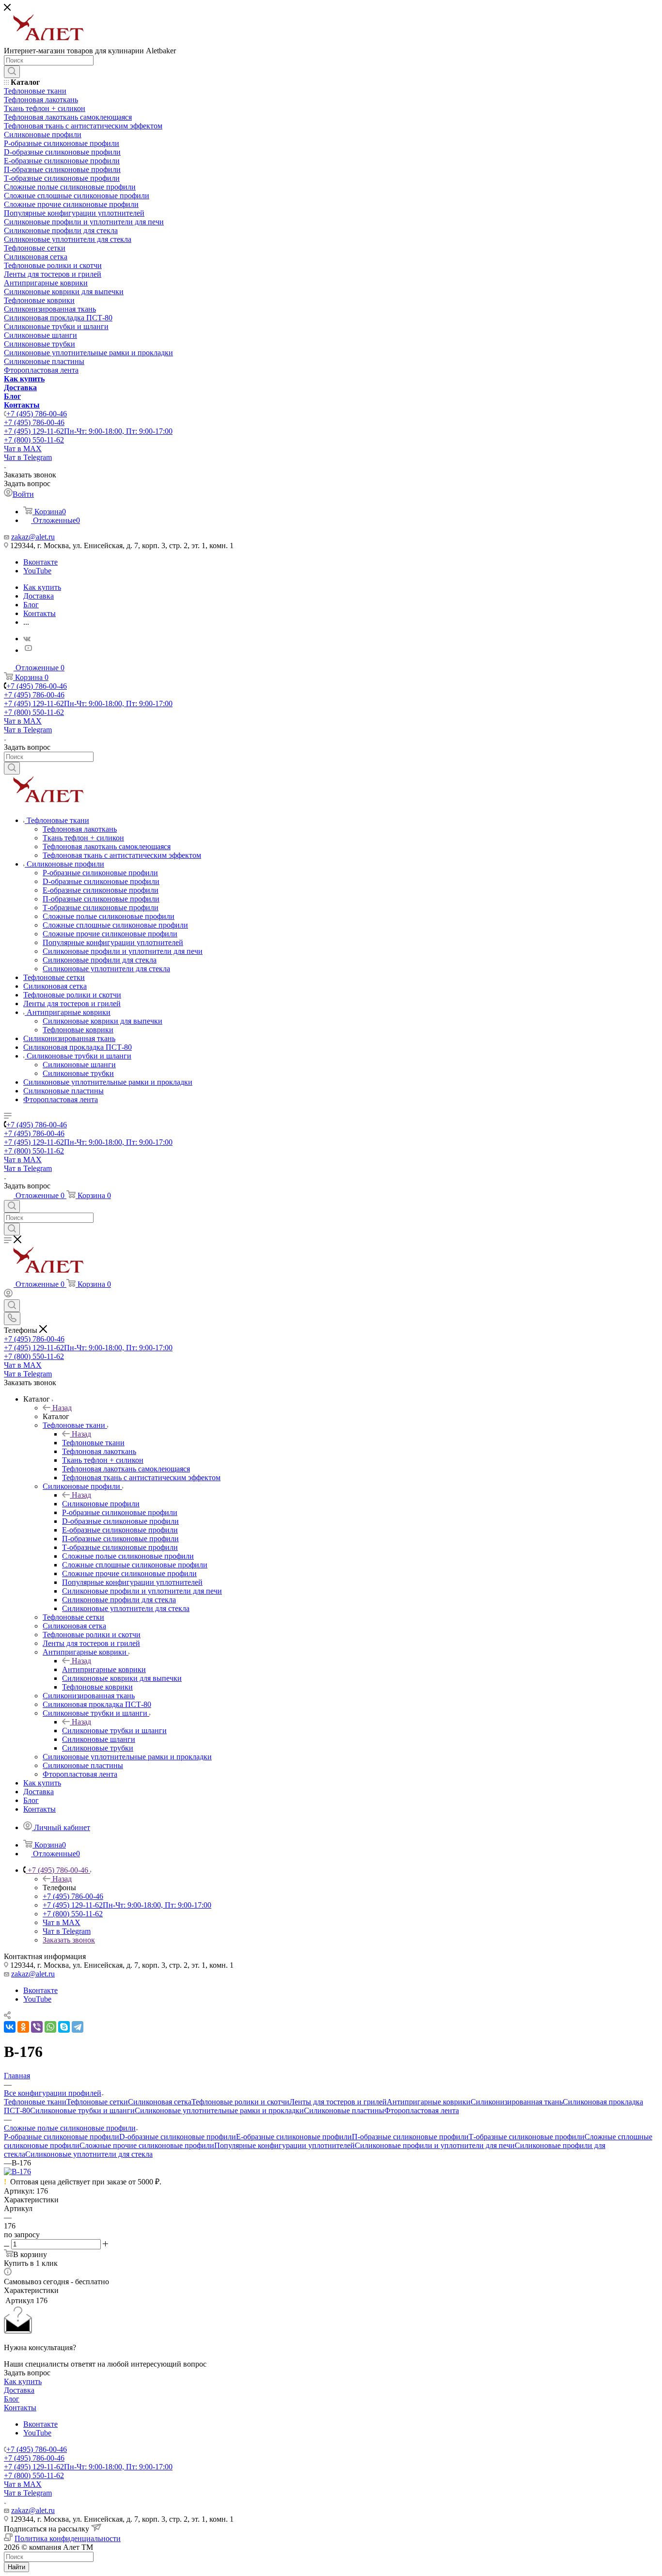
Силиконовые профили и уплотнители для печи (435, 2145)
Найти (16, 2567)
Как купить (23, 2381)
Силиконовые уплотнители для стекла (89, 2154)
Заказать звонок (69, 1940)
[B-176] (17, 2172)
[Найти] (12, 72)
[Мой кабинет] (8, 1295)
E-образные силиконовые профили (294, 2137)
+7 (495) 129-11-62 (88, 431)
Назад (62, 1408)
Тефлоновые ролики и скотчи (240, 2102)
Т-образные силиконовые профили (527, 2137)
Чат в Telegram (28, 457)
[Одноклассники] (23, 2027)
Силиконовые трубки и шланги (114, 1731)
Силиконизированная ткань (517, 2102)
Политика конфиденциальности (68, 2538)
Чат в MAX (23, 449)
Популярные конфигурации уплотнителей (284, 2145)
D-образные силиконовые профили (178, 2137)
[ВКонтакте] (10, 2027)
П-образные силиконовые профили (410, 2137)
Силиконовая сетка (160, 2102)
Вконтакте (40, 562)
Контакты (20, 2408)
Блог (12, 2399)
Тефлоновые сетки (97, 2102)
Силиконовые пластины (344, 2110)
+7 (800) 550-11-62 (34, 440)
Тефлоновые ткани (93, 1443)
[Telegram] (78, 2027)
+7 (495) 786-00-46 (37, 414)
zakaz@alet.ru (33, 537)
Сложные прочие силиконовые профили (147, 2145)
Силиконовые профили (101, 1504)
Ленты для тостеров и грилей (338, 2102)
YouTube (37, 571)
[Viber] (37, 2027)
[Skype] (64, 2027)
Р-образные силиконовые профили (62, 2137)
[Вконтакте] (27, 639)
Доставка (19, 2390)
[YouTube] (28, 650)
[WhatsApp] (50, 2027)
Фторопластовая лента (422, 2110)
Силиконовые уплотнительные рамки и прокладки (219, 2110)
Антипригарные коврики (104, 1669)
